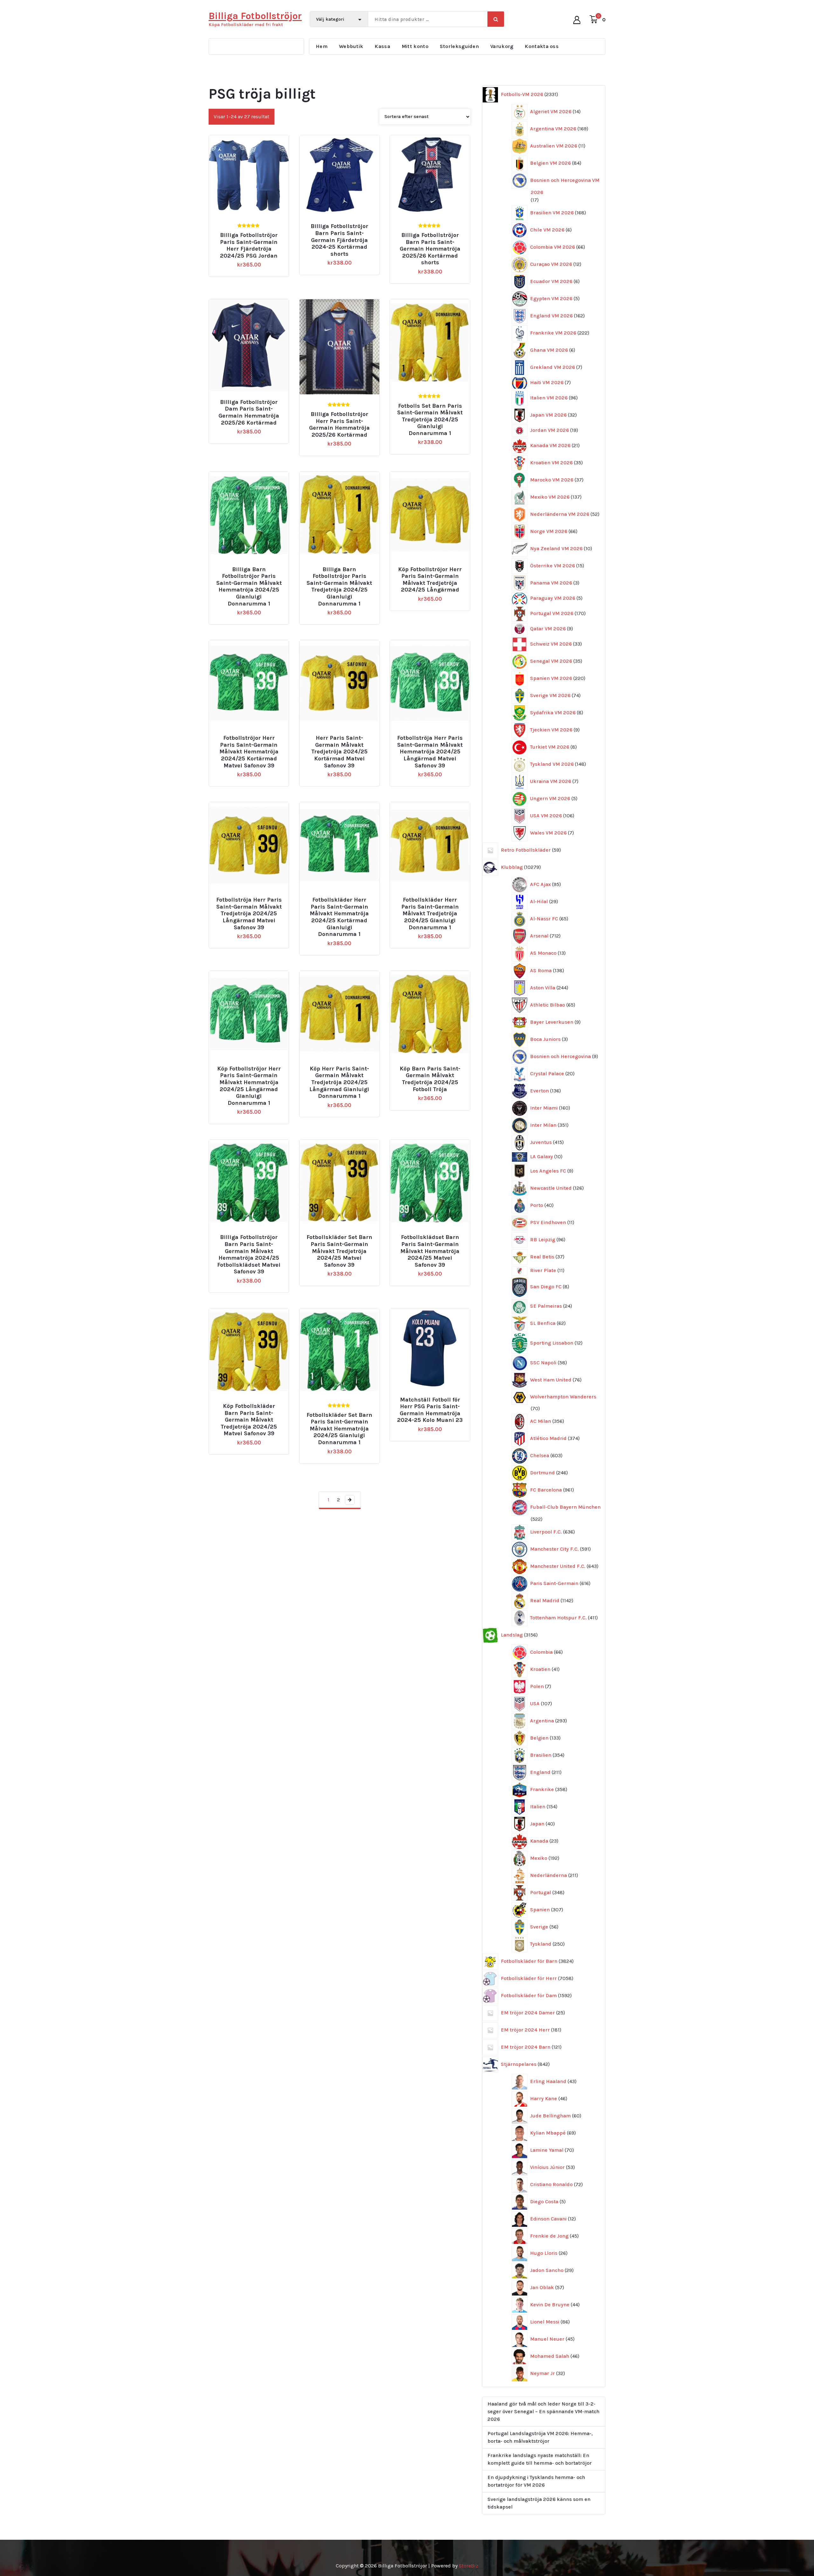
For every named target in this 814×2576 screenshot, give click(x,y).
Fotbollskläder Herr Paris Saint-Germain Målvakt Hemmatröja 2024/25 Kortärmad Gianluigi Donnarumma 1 (339, 917)
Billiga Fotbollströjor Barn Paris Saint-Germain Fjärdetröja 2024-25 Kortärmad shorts (339, 240)
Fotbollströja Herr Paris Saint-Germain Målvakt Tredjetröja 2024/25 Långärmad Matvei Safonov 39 (249, 914)
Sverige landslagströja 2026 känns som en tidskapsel (539, 2503)
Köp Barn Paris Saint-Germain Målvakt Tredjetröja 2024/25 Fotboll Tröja (430, 1079)
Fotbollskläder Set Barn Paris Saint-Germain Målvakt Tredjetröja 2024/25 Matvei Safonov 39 (339, 1251)
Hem (322, 46)
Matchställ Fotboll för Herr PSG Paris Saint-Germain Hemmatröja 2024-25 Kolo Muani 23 (430, 1410)
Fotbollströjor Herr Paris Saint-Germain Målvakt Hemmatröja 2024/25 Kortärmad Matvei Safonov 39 (249, 752)
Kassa (382, 46)
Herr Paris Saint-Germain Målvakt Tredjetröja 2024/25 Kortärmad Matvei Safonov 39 (339, 752)
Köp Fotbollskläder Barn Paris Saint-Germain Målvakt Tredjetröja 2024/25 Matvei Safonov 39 (249, 1420)
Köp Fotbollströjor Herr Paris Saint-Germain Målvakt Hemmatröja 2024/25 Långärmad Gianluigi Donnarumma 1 (249, 1086)
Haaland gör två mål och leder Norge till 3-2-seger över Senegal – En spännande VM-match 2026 (543, 2411)
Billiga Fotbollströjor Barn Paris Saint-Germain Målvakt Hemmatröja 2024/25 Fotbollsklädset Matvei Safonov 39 (249, 1254)
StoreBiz (469, 2566)
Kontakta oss (542, 46)
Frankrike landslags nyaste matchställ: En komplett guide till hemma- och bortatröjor (540, 2459)
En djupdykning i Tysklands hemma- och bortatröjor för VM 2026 (536, 2481)
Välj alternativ (252, 224)
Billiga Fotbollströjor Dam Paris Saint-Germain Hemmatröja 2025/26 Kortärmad (249, 412)
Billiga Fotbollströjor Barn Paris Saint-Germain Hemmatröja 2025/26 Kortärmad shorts (430, 249)
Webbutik (351, 46)
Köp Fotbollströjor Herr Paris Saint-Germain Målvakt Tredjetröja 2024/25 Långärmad (430, 580)
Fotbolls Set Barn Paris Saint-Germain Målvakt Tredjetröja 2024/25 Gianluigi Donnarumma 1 (430, 420)
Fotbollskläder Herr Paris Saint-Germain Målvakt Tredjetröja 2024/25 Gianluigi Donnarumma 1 (430, 914)
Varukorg (502, 46)
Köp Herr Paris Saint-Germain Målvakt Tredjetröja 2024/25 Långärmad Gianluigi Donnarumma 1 (339, 1082)
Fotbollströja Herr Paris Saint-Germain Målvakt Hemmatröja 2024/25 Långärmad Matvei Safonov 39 (430, 752)
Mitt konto (415, 46)
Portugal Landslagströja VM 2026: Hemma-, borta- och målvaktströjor (540, 2437)
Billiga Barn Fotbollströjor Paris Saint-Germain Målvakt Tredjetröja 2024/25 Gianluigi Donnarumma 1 (339, 587)
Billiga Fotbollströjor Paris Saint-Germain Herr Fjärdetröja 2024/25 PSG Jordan (249, 246)
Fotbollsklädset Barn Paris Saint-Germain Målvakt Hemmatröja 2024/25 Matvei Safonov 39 (430, 1251)
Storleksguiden (459, 46)
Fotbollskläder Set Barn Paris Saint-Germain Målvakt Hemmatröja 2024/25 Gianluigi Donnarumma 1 (339, 1429)
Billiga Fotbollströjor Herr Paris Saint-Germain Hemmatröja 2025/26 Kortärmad (339, 425)
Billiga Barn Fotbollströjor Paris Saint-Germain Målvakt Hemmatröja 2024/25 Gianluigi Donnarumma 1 (249, 587)
